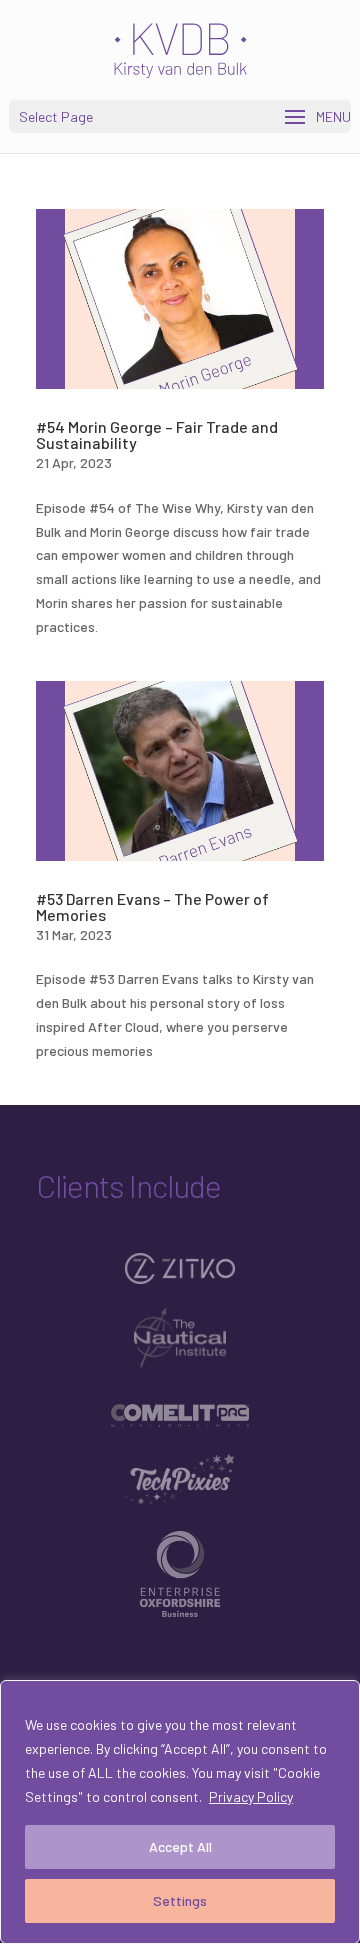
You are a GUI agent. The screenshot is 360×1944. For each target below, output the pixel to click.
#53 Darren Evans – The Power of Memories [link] (152, 906)
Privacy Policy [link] (251, 1796)
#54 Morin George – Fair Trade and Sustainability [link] (157, 434)
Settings (180, 1900)
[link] (182, 48)
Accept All (180, 1846)
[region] (180, 1812)
